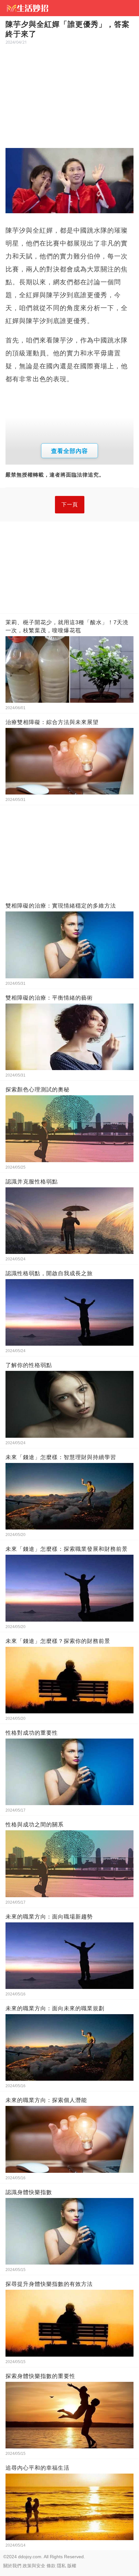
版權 (72, 2566)
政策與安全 (34, 2566)
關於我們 (12, 2566)
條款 (51, 2566)
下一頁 (70, 505)
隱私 (61, 2566)
